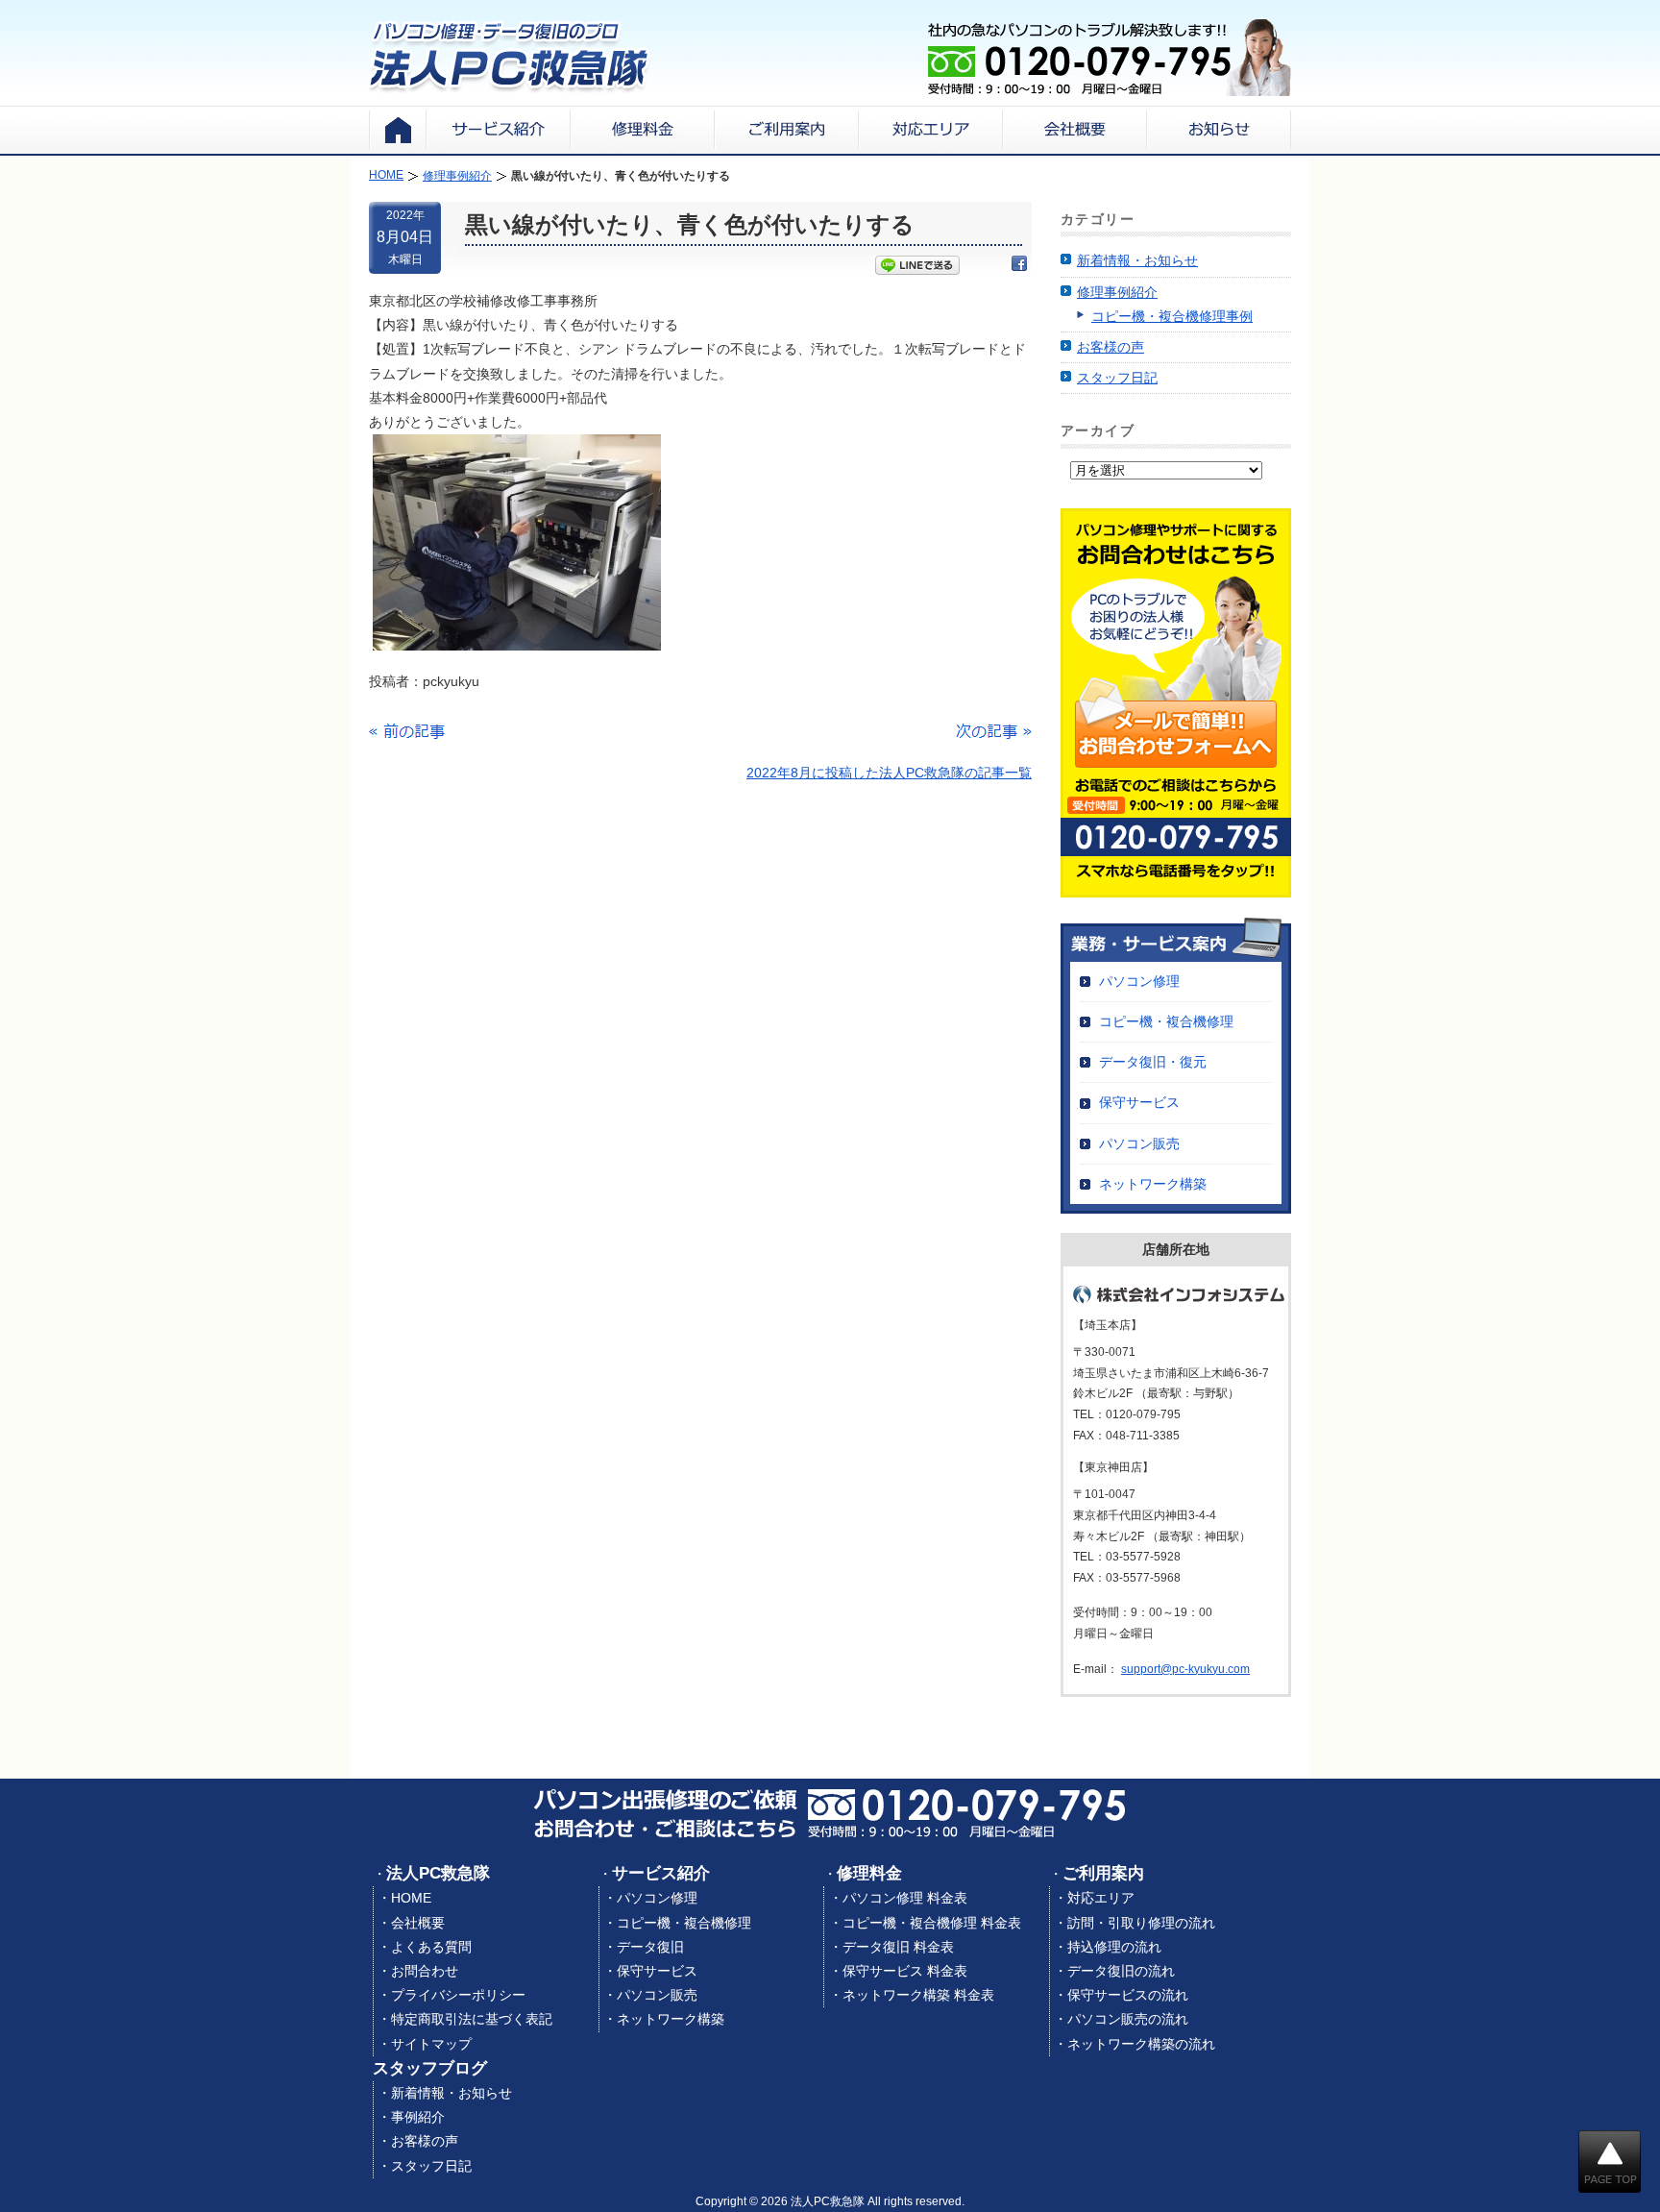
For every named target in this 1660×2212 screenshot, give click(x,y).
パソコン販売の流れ (1128, 2019)
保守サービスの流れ (1128, 1995)
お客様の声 (1111, 347)
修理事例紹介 (1117, 292)
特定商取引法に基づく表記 (472, 2019)
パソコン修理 (1139, 981)
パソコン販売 (1139, 1143)
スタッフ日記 (1117, 378)
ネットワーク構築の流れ (1141, 2044)
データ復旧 (650, 1947)
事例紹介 (418, 2117)
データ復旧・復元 (1153, 1062)
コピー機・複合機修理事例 (1172, 316)
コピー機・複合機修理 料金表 (932, 1923)
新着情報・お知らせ (1137, 260)
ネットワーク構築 (1153, 1184)
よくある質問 (431, 1947)
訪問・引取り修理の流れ (1141, 1923)
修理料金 (869, 1873)
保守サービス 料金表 (905, 1971)
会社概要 (418, 1923)
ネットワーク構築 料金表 (918, 1995)
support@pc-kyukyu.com (1185, 1669)
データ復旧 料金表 (898, 1947)
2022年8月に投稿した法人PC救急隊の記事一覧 (889, 773)
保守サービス (1139, 1102)
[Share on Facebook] (1019, 267)
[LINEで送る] (917, 267)
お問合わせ (425, 1971)
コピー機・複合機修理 (1166, 1021)
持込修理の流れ (1114, 1947)
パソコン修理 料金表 (905, 1898)
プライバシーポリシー (458, 1995)
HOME (411, 1898)
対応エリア (1101, 1898)
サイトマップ (431, 2044)
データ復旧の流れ (1121, 1971)
